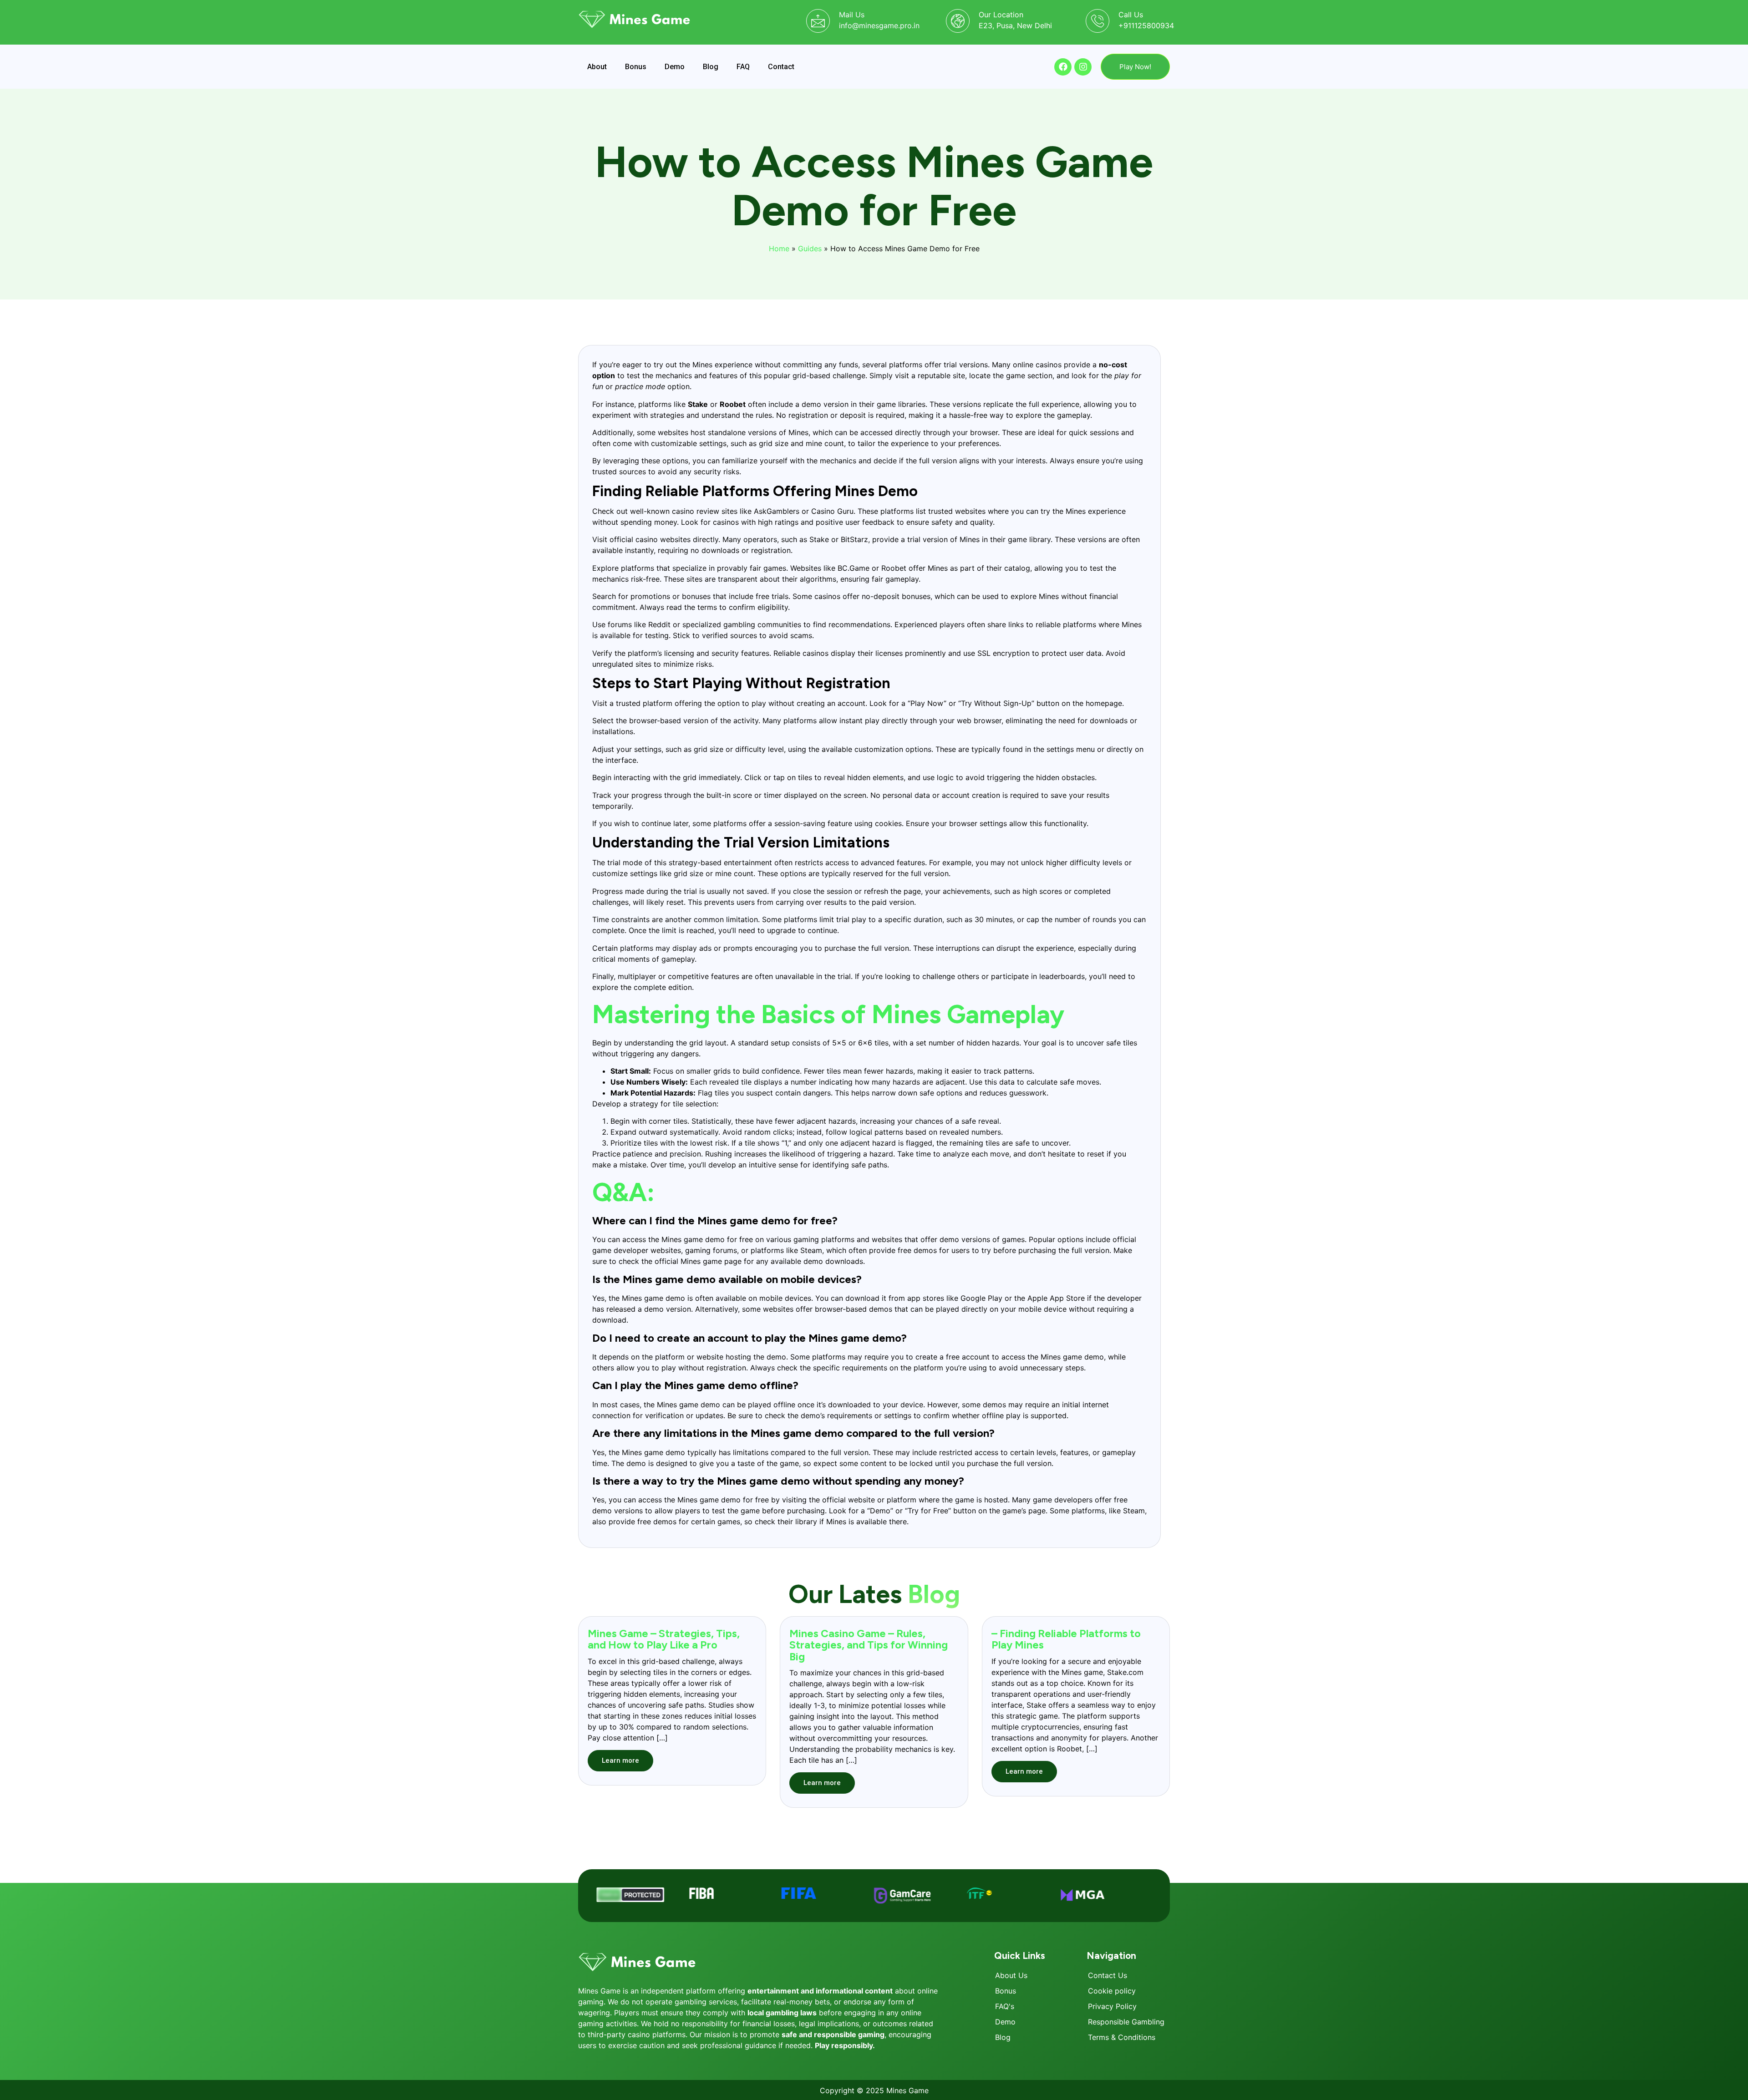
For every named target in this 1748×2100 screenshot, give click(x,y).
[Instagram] (1083, 67)
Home (779, 249)
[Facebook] (1063, 67)
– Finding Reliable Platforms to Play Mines (1066, 1639)
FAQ (743, 67)
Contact (781, 67)
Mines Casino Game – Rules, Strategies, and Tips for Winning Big (869, 1645)
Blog (711, 67)
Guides (810, 249)
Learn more (620, 1760)
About (597, 67)
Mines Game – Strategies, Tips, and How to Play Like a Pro (664, 1639)
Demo (675, 67)
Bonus (636, 67)
